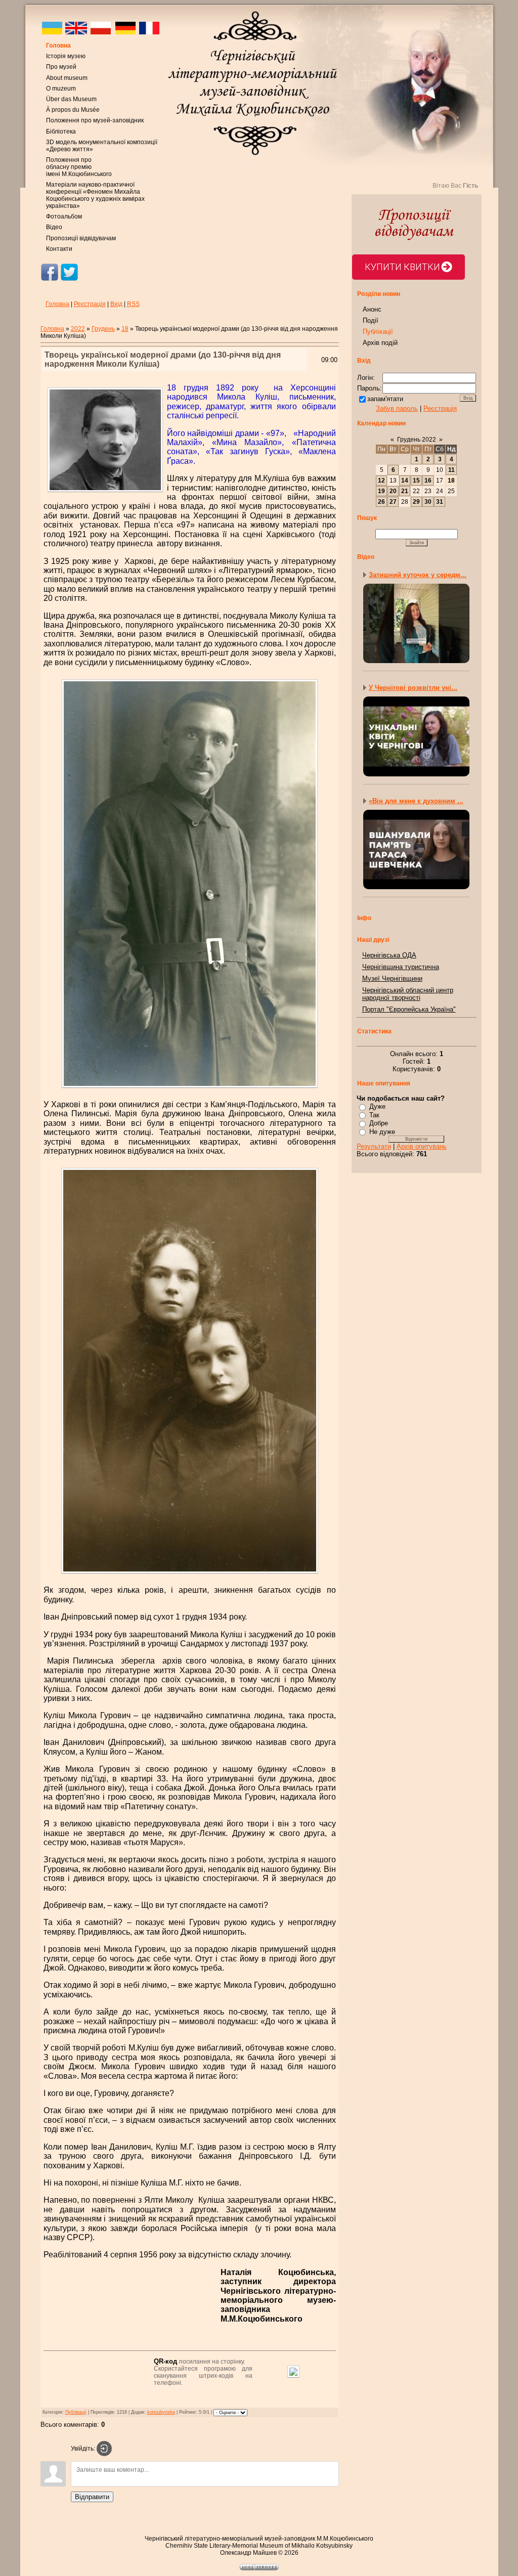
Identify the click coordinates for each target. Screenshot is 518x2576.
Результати (374, 1146)
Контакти (59, 249)
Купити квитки (402, 267)
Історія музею (66, 56)
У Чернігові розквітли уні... (413, 688)
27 (393, 502)
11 (451, 470)
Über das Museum (71, 99)
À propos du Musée (73, 110)
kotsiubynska (161, 2412)
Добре (379, 1123)
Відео (54, 227)
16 (428, 481)
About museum (67, 78)
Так (374, 1115)
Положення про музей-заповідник (95, 120)
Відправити (92, 2497)
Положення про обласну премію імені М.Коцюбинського (79, 167)
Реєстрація (90, 304)
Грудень (103, 329)
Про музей (61, 67)
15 (416, 481)
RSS (133, 304)
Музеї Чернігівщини (392, 978)
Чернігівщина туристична (401, 967)
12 (381, 481)
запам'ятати (385, 399)
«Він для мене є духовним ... (416, 801)
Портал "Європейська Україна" (409, 1009)
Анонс (372, 309)
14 (405, 481)
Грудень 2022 (417, 440)
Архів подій (380, 343)
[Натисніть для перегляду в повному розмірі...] (190, 1089)
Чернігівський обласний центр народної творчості (408, 994)
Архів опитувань (422, 1146)
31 (440, 502)
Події (371, 320)
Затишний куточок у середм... (418, 575)
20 (393, 491)
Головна (58, 46)
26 (381, 502)
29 (416, 502)
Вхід (116, 304)
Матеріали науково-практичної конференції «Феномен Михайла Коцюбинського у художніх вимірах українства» (95, 195)
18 (125, 329)
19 (381, 491)
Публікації (76, 2412)
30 (428, 502)
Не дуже (382, 1132)
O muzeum (61, 89)
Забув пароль (397, 408)
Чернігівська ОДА (389, 955)
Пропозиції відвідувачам (81, 238)
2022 (78, 329)
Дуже (377, 1106)
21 (405, 491)
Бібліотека (61, 132)
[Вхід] (104, 2449)
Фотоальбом (64, 216)
